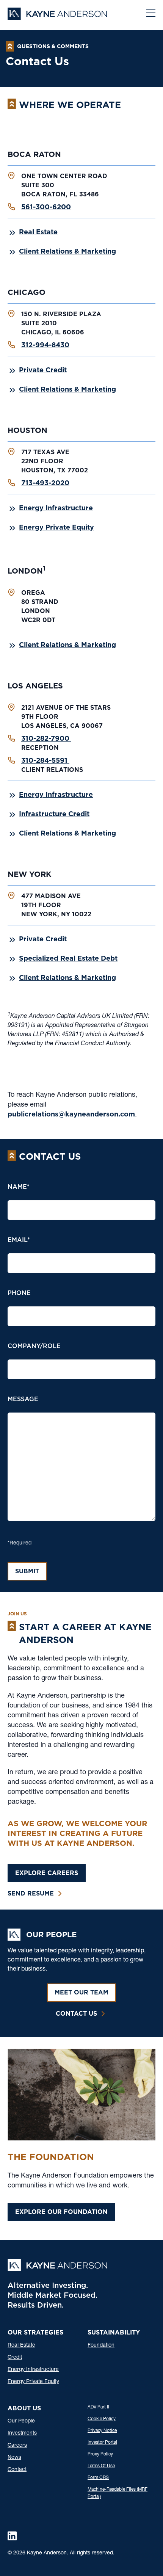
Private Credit (43, 370)
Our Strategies (35, 2332)
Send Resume (31, 1893)
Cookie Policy (102, 2419)
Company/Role (34, 1346)
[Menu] (151, 14)
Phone (19, 1293)
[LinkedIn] (12, 2536)
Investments (22, 2433)
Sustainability (114, 2332)
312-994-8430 (45, 345)
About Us (24, 2408)
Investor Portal (102, 2443)
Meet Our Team (81, 1992)
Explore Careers (47, 1873)
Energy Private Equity (56, 527)
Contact (17, 2470)
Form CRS (98, 2478)
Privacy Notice (102, 2431)
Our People (21, 2421)
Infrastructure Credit (54, 814)
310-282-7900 (46, 738)
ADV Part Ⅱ (98, 2407)
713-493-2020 (45, 483)
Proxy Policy (100, 2454)
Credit (15, 2358)
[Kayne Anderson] (57, 17)
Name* (19, 1187)
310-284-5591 (45, 760)
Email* (19, 1240)
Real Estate (38, 232)
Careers (17, 2446)
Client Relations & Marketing (67, 251)
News (14, 2458)
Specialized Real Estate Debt (68, 958)
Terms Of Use (101, 2466)
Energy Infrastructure (56, 508)
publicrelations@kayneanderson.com (71, 1114)
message (23, 1399)
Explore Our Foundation (61, 2212)
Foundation (101, 2346)
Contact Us (76, 2014)
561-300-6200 (46, 207)
